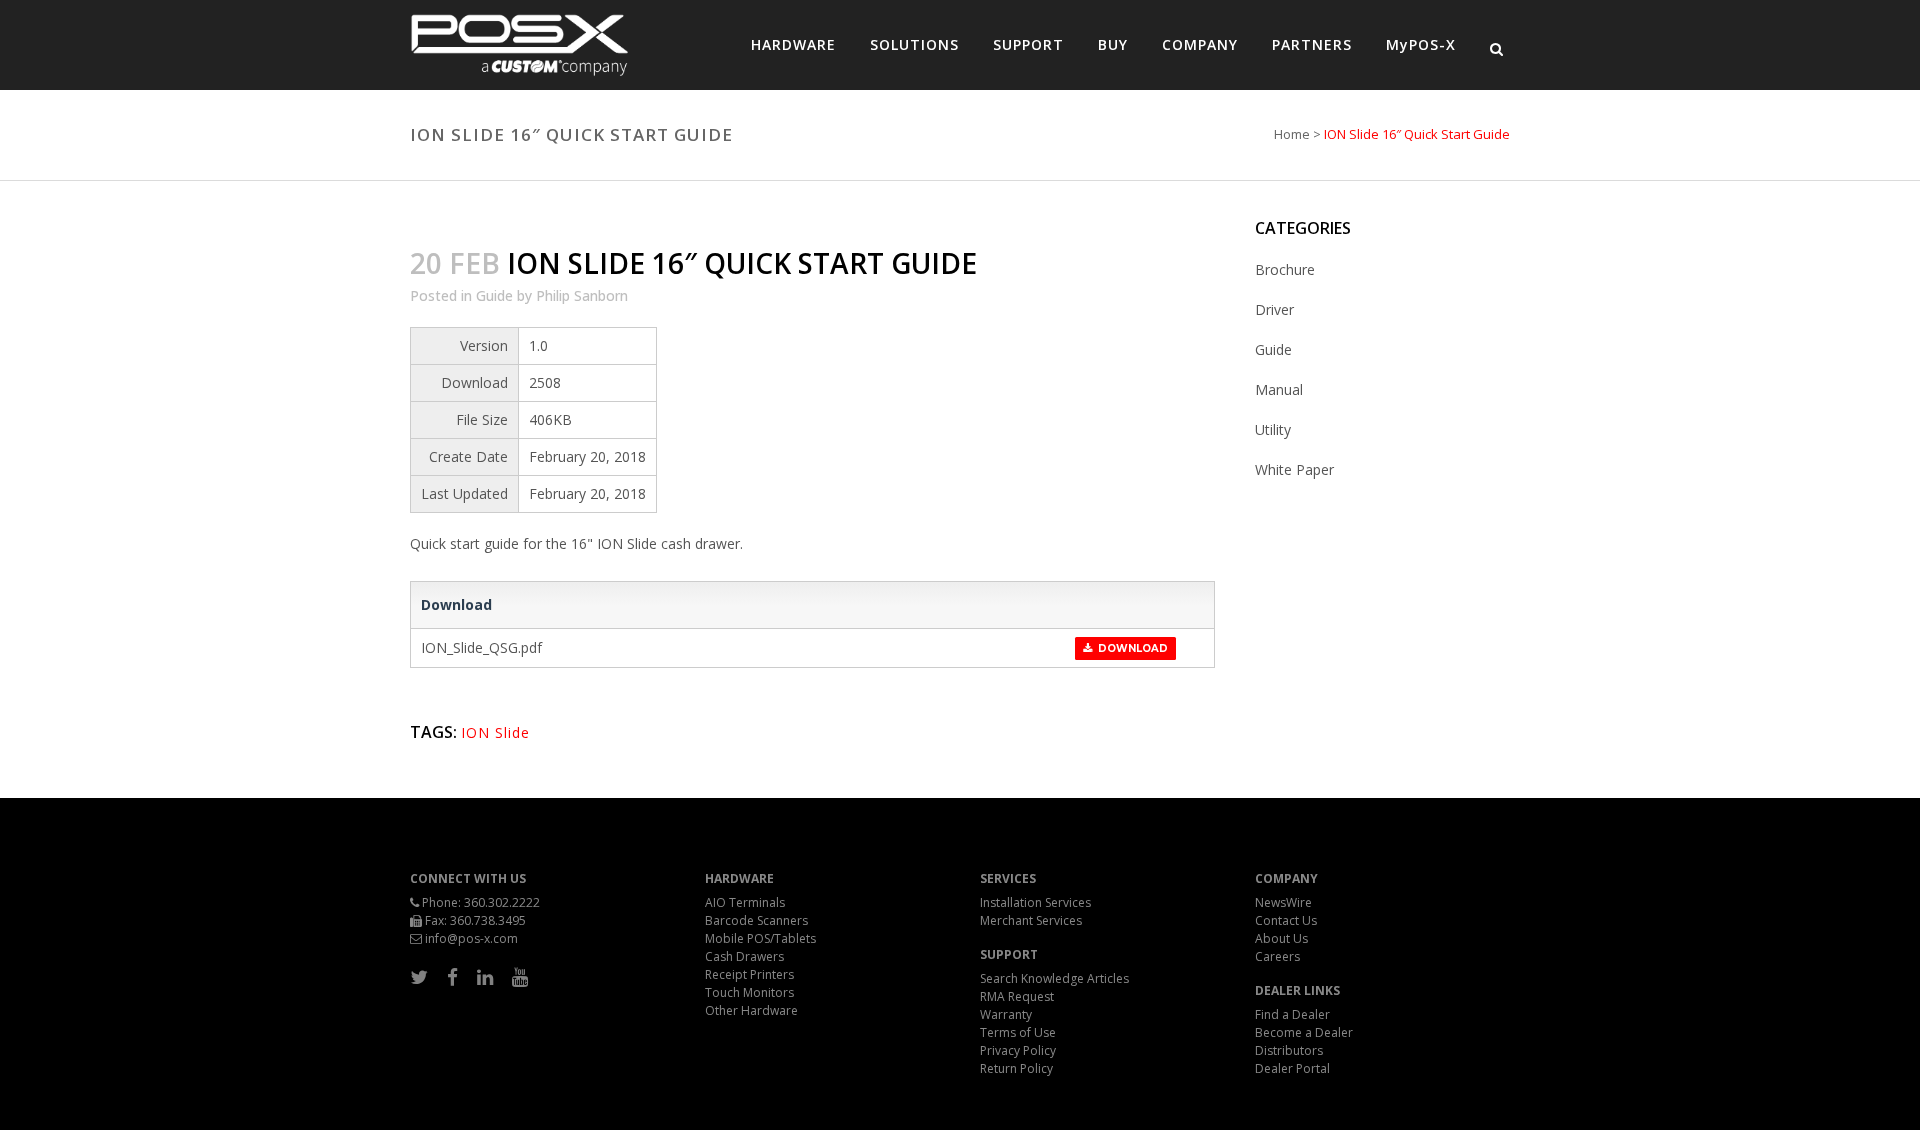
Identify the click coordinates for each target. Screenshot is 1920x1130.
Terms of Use (1018, 1032)
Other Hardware (751, 1010)
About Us (1281, 938)
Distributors (1289, 1050)
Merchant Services (1031, 920)
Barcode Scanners (756, 920)
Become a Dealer (1304, 1032)
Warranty (1006, 1014)
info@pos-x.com (471, 938)
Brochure (1285, 269)
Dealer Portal (1292, 1068)
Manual (1279, 389)
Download (1130, 648)
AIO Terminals (745, 902)
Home (1292, 134)
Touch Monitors (749, 992)
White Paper (1294, 469)
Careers (1277, 956)
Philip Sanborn (582, 295)
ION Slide (495, 732)
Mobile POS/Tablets (760, 938)
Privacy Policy (1018, 1050)
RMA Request (1017, 996)
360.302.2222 (502, 902)
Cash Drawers (744, 956)
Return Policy (1016, 1068)
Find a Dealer (1292, 1014)
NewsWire (1283, 902)
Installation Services (1035, 902)
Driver (1274, 309)
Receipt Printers (749, 974)
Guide (494, 295)
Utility (1273, 429)
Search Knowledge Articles (1054, 978)
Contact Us (1286, 920)
